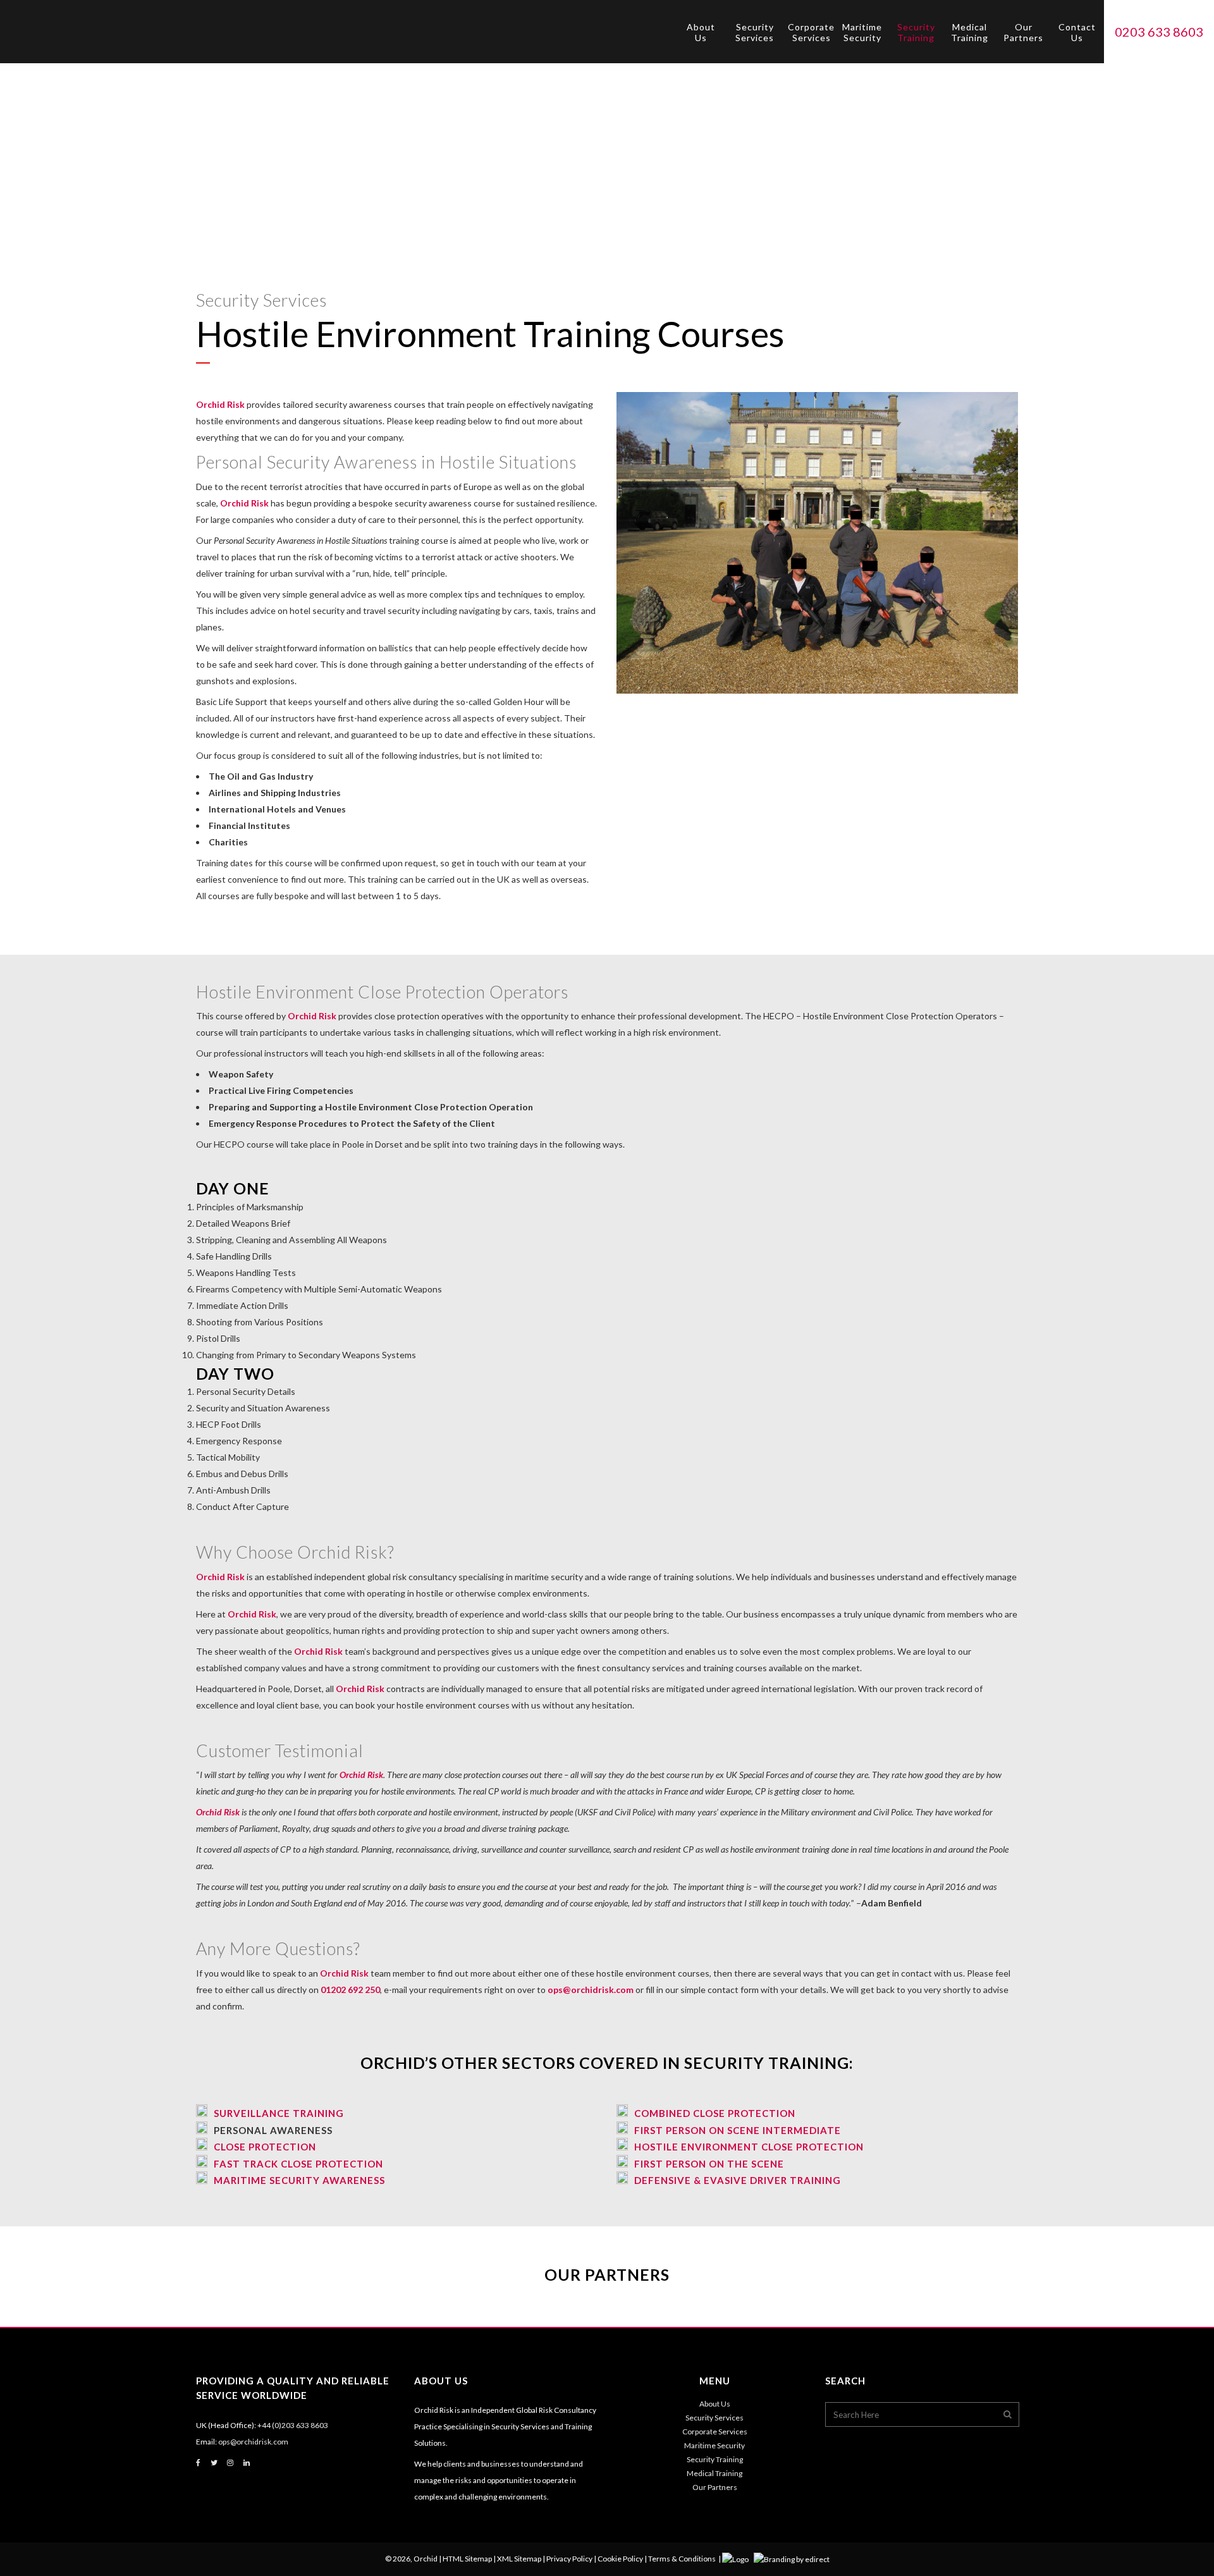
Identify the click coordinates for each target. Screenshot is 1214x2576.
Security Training (715, 2459)
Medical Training (714, 2473)
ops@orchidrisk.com (591, 1990)
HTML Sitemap (467, 2559)
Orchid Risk (220, 404)
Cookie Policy (620, 2559)
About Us (715, 2404)
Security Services (714, 2418)
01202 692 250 (350, 1990)
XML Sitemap (519, 2559)
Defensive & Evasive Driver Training (738, 2180)
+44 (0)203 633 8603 (293, 2425)
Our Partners (715, 2487)
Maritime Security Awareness (299, 2180)
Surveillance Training (279, 2113)
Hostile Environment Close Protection (749, 2147)
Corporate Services (715, 2432)
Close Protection (265, 2147)
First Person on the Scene (709, 2164)
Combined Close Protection (715, 2113)
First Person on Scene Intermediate (738, 2130)
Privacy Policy (569, 2559)
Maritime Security (714, 2445)
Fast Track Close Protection (298, 2164)
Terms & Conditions (682, 2559)
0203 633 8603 (1159, 32)
